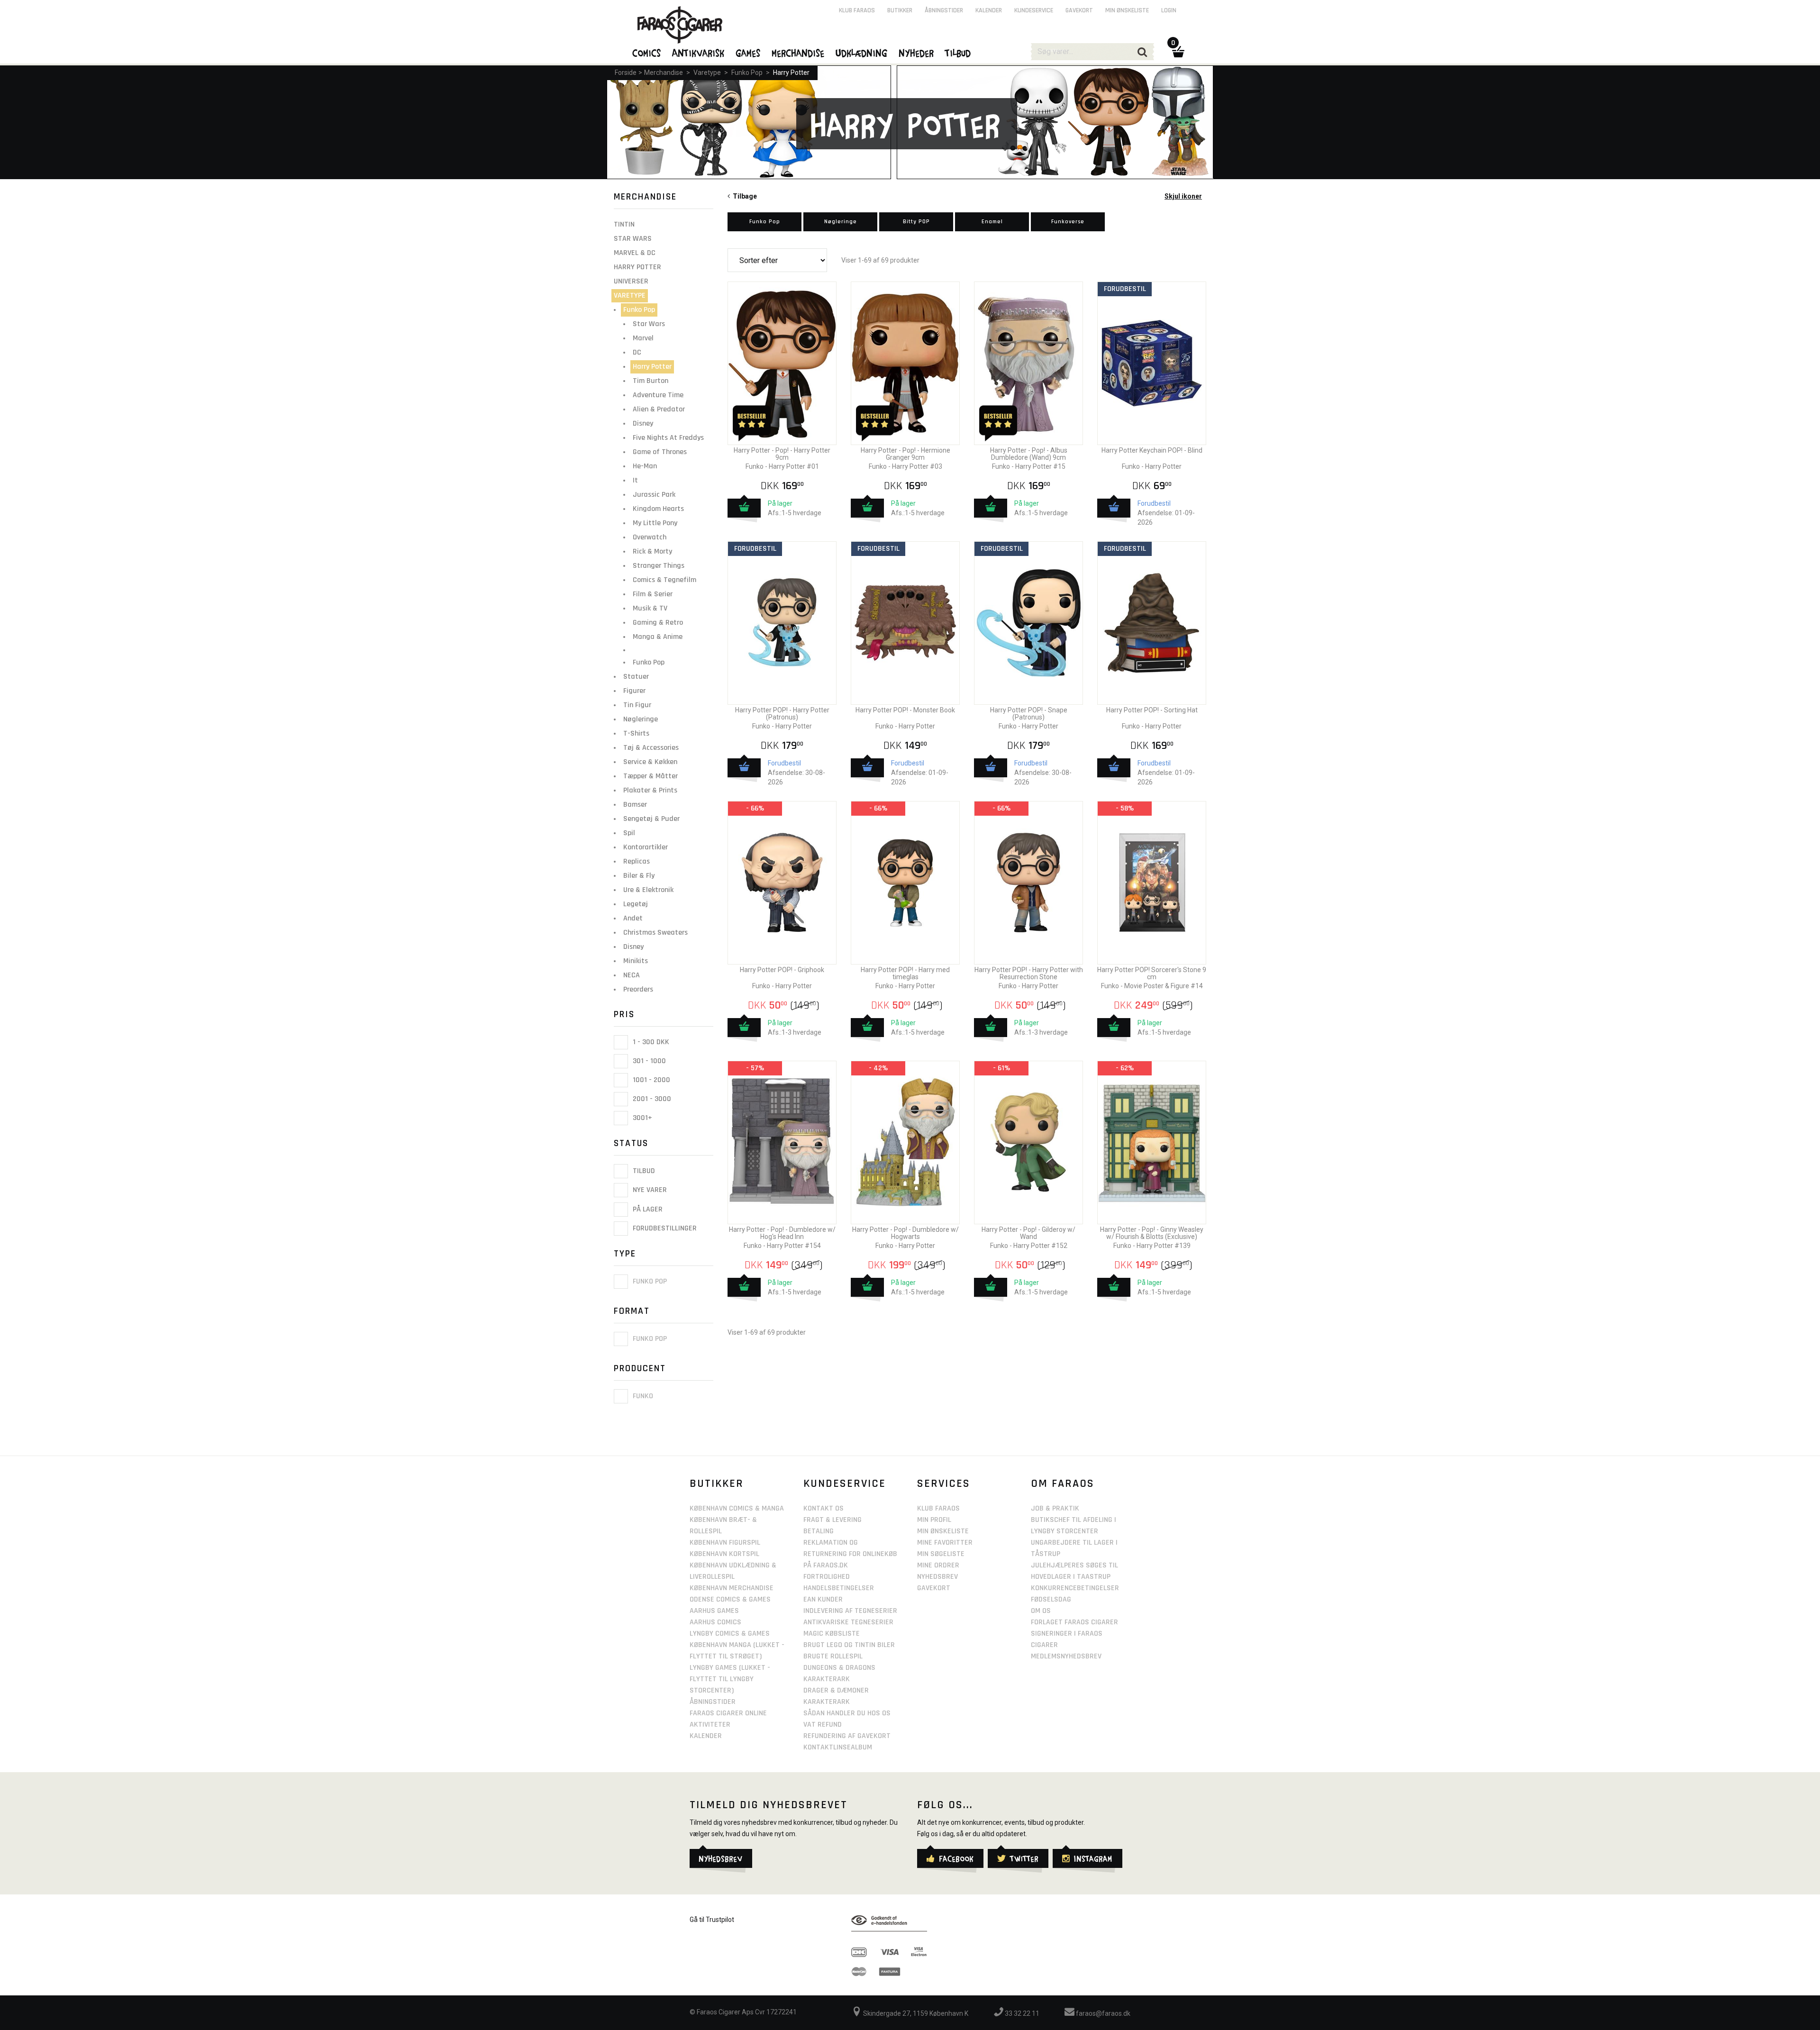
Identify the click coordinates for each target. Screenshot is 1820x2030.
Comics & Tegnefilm (664, 580)
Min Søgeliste (941, 1554)
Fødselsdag (1051, 1599)
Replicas (637, 861)
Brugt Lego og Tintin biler (849, 1645)
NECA (632, 975)
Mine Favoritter (945, 1543)
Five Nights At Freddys (668, 438)
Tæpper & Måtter (651, 776)
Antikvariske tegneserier (848, 1622)
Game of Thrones (660, 452)
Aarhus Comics (715, 1622)
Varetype (707, 73)
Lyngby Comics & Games (730, 1634)
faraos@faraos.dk (1102, 2013)
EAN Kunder (823, 1599)
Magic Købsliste (832, 1634)
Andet (633, 918)
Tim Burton (651, 381)
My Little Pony (655, 523)
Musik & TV (650, 608)
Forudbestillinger (664, 1228)
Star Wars (633, 239)
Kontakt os (824, 1508)
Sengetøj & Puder (651, 819)
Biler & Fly (639, 876)
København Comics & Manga (737, 1508)
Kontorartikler (646, 847)
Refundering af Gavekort (847, 1736)
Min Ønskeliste (943, 1531)
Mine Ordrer (938, 1565)
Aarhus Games (714, 1611)
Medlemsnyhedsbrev (1066, 1656)
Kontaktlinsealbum (838, 1747)
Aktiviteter (710, 1725)
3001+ (642, 1118)
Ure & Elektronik (648, 890)
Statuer (636, 677)
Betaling (819, 1531)
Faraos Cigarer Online (728, 1713)
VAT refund (823, 1725)
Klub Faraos (857, 10)
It (635, 480)
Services (944, 1484)
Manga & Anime (658, 637)
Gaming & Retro (658, 623)
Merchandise (664, 73)
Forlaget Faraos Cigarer (1074, 1622)
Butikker (900, 10)
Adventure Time (658, 395)
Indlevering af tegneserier (850, 1611)
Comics (647, 53)
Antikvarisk (699, 53)
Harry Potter (791, 73)
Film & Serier (653, 594)
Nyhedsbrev (937, 1577)
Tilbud (643, 1171)
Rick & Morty (652, 551)
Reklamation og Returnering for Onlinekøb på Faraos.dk (850, 1554)
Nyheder (917, 53)
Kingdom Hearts (658, 509)
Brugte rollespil (833, 1656)
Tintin (624, 224)
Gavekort (1079, 10)
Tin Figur (637, 705)
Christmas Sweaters (655, 933)
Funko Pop (747, 73)
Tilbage (743, 196)
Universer (631, 281)
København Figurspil (725, 1543)
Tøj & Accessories (651, 748)
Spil (629, 833)
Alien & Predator (659, 409)
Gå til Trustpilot (712, 1920)
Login (1169, 10)
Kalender (989, 10)
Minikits (636, 961)
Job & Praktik (1055, 1508)
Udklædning (862, 53)
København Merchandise (732, 1588)
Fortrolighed (827, 1577)
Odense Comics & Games (730, 1599)
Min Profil (934, 1520)
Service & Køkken (650, 762)
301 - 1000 (648, 1061)
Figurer (634, 691)
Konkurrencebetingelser (1075, 1588)
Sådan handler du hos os (847, 1713)
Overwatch (650, 537)
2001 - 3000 (651, 1099)
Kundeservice (1034, 10)
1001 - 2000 (651, 1080)
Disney (643, 423)
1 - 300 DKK (650, 1042)
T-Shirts (636, 733)
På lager (647, 1209)
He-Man (645, 466)
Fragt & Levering (833, 1520)
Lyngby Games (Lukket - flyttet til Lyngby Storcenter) (730, 1679)
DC (637, 352)
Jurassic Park (654, 495)
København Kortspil (724, 1554)
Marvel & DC (635, 253)
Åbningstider (944, 10)
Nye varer (649, 1190)
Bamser (635, 805)
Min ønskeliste (1127, 10)
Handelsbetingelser (839, 1588)
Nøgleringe (641, 719)
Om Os (1041, 1611)
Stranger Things (659, 566)
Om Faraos (1063, 1484)
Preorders (638, 989)
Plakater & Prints (650, 790)
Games (748, 53)
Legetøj (636, 904)
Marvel (643, 338)
